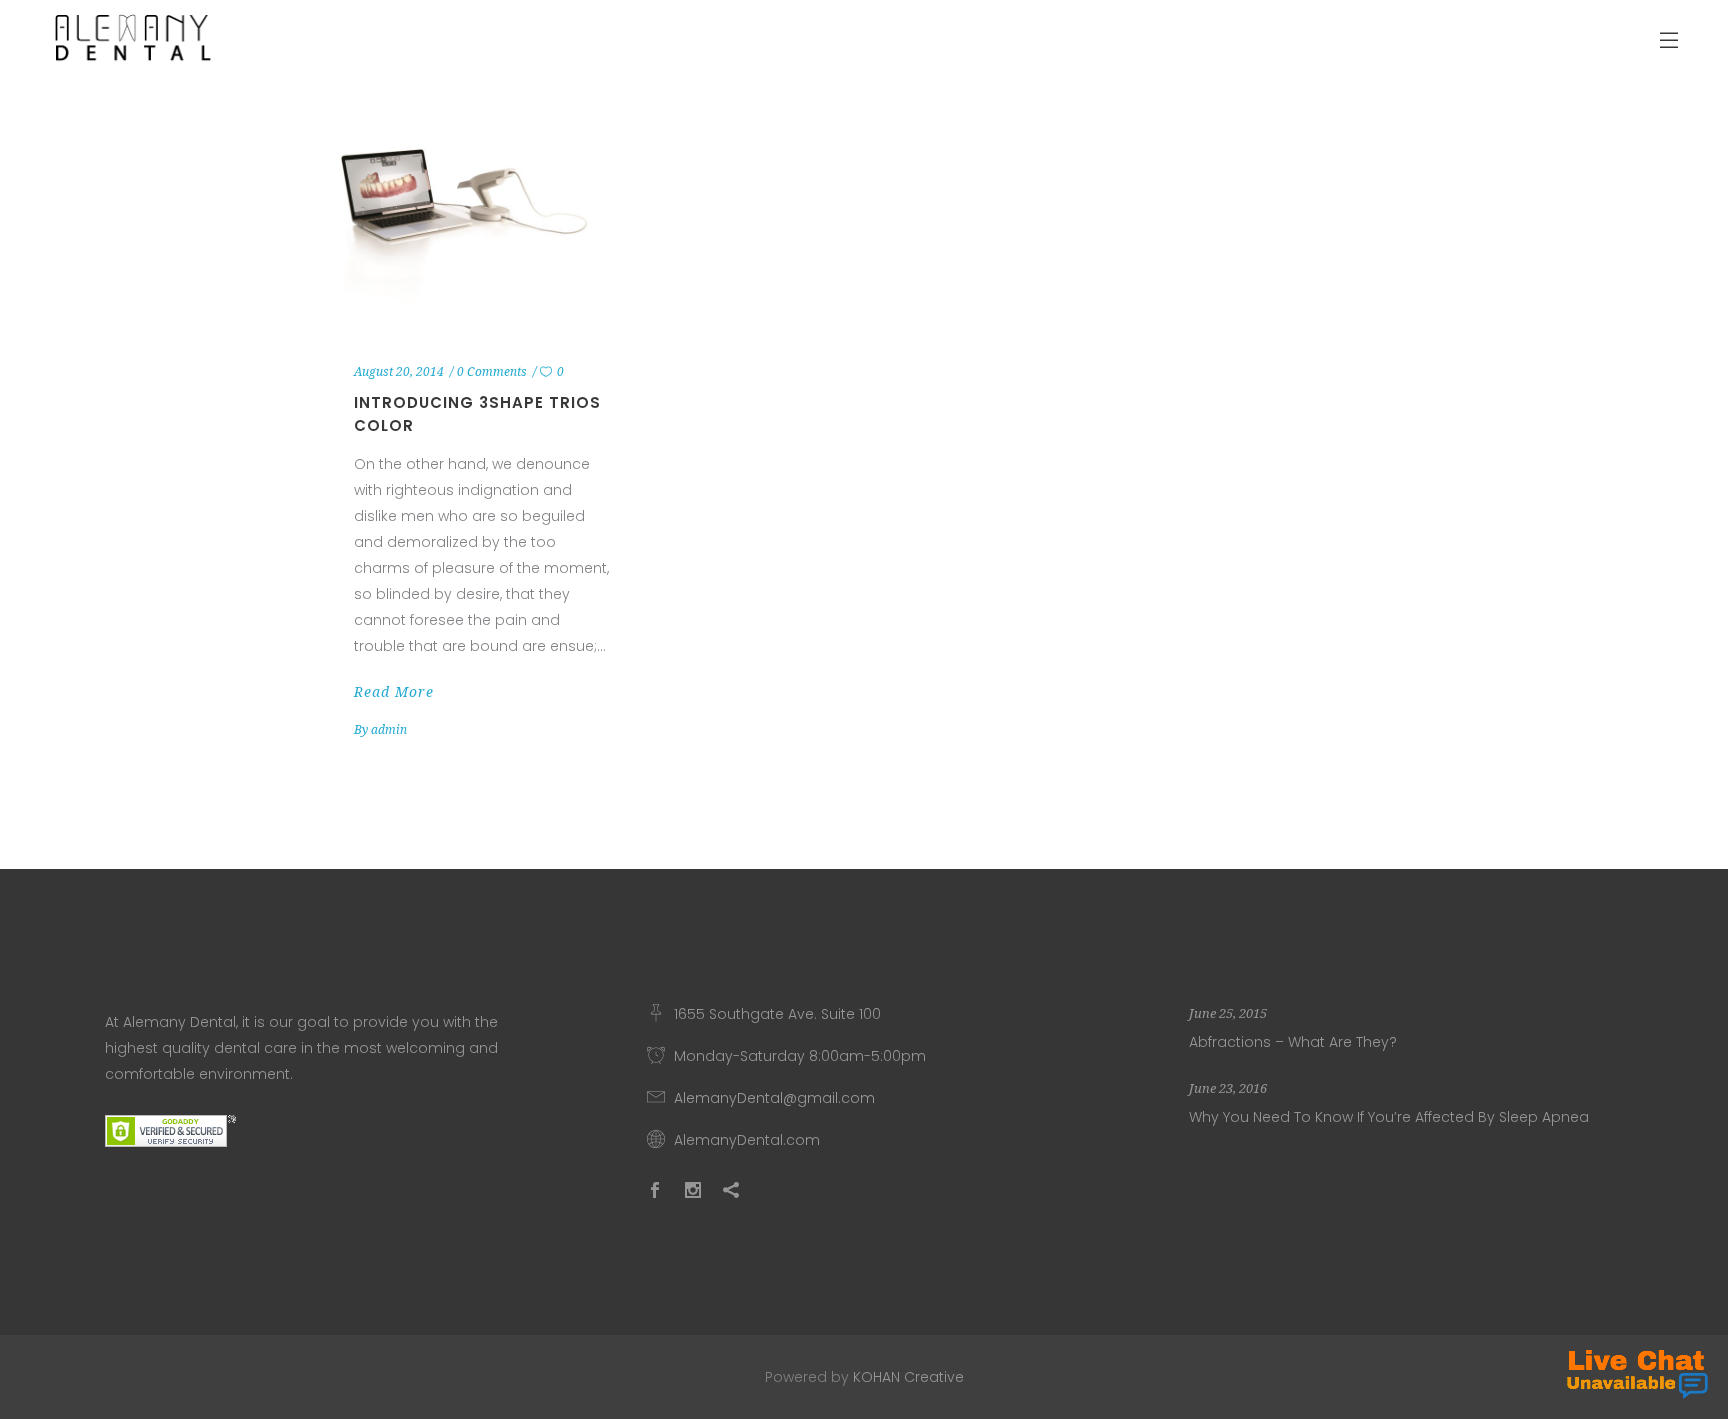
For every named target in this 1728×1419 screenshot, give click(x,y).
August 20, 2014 (399, 372)
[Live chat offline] (1637, 1374)
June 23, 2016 (1228, 1088)
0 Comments (492, 372)
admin (389, 730)
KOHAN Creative (908, 1377)
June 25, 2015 (1228, 1013)
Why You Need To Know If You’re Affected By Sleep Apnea (1389, 1117)
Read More (394, 692)
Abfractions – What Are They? (1293, 1042)
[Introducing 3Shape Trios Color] (483, 221)
